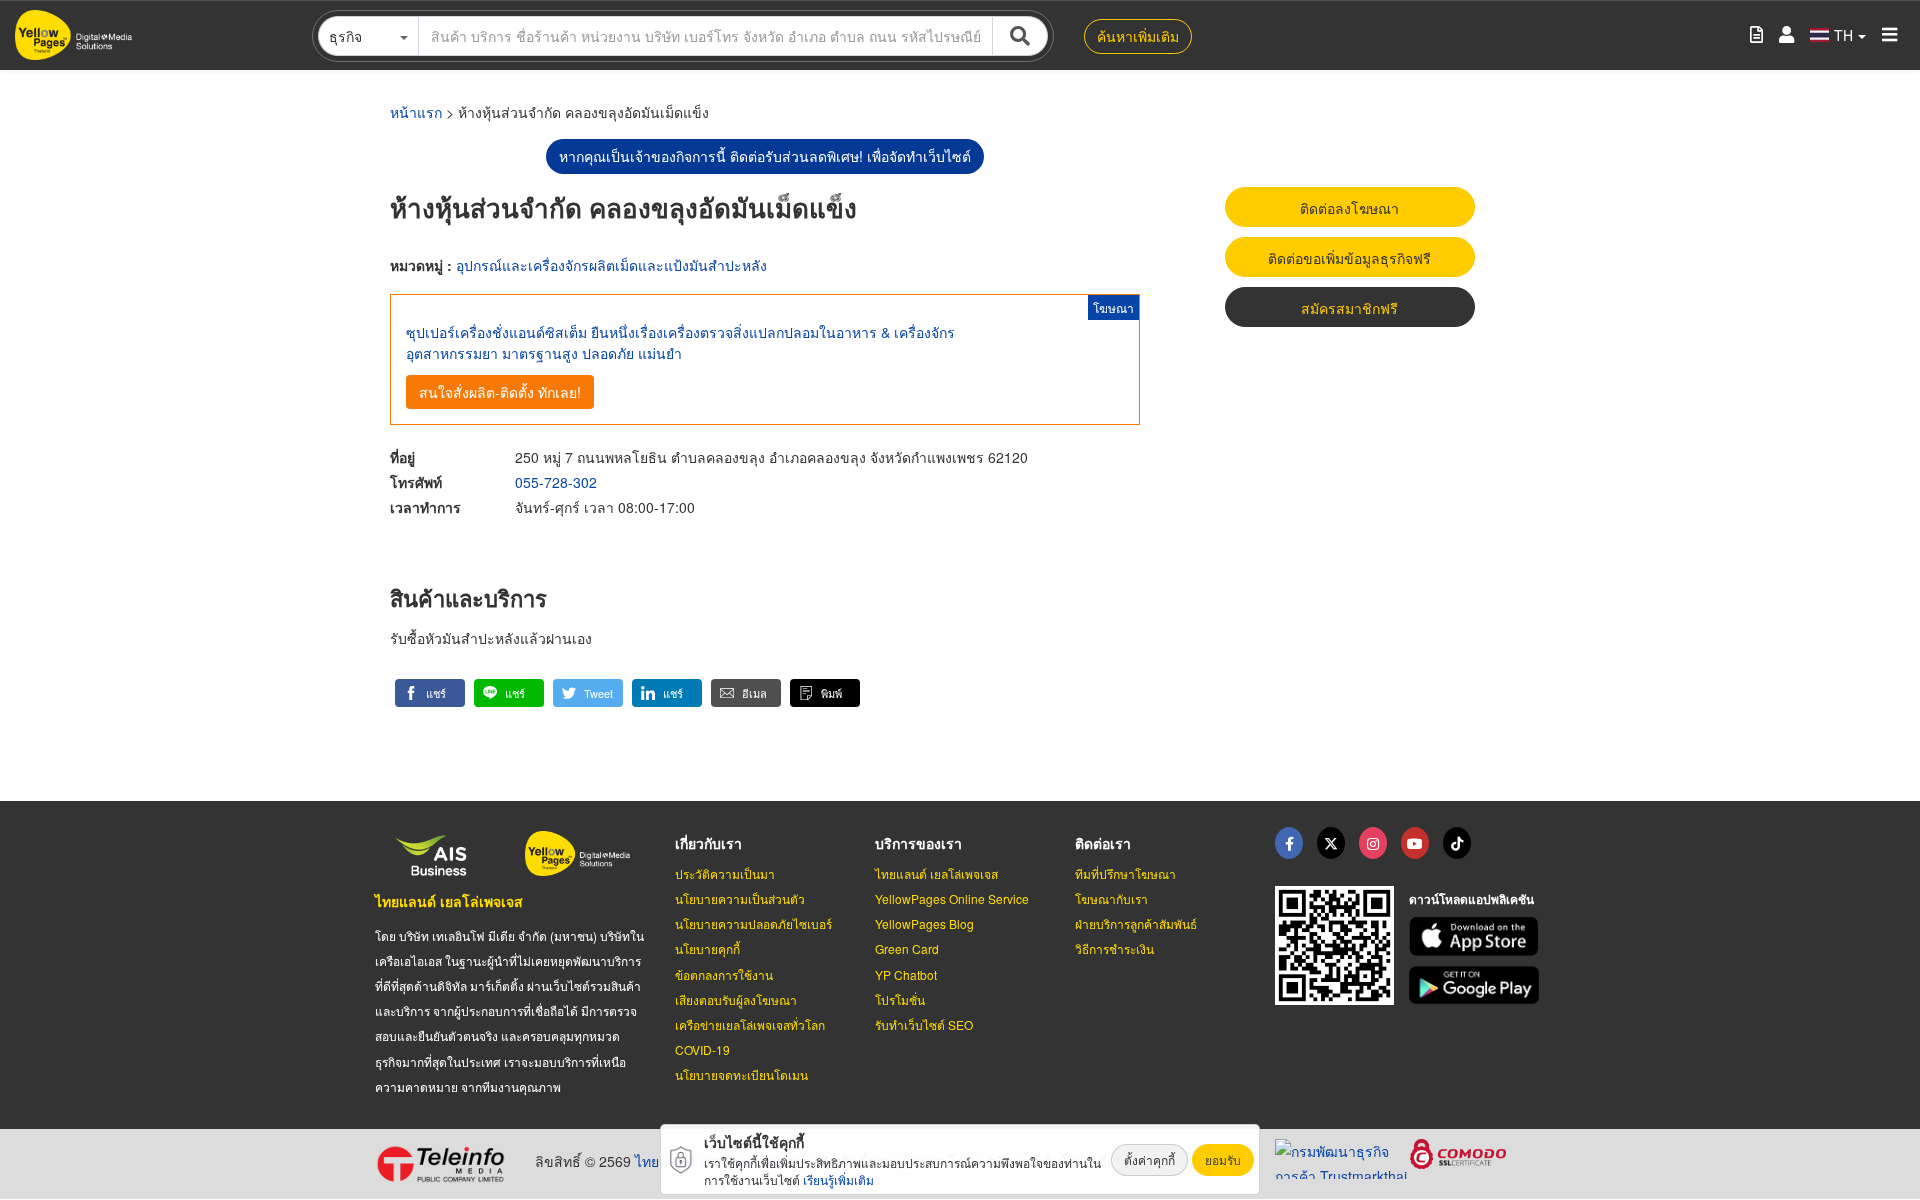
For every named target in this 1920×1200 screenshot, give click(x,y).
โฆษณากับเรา (1111, 898)
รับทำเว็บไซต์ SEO (924, 1024)
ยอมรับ (1223, 1159)
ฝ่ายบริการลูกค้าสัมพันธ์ (1136, 923)
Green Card (907, 948)
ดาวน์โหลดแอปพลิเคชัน (1471, 899)
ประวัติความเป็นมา (725, 873)
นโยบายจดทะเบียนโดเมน (741, 1074)
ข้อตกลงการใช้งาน (724, 974)
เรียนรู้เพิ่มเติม (838, 1179)
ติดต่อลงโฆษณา (1349, 208)
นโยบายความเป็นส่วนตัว (740, 898)
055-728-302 (556, 482)
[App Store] (1477, 936)
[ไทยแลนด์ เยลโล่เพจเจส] (1331, 843)
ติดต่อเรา (1103, 843)
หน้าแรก (416, 112)
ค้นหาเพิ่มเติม (1138, 36)
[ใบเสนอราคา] (1756, 35)
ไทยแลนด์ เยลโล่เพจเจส (449, 901)
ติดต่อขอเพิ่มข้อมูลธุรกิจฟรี (1349, 258)
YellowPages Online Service (952, 898)
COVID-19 (702, 1049)
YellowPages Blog (924, 923)
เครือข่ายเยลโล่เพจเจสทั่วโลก (750, 1024)
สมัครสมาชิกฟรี (1349, 308)
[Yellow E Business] (1289, 843)
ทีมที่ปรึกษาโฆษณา (1125, 873)
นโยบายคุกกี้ (707, 948)
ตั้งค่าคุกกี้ (1149, 1159)
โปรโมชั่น (900, 999)
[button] (430, 693)
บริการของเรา (918, 843)
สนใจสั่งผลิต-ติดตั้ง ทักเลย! (500, 392)
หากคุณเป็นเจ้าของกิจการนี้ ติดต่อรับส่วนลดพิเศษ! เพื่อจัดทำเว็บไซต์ (765, 156)
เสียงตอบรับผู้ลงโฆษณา (736, 999)
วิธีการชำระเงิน (1114, 948)
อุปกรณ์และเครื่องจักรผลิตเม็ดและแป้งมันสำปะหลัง (611, 265)
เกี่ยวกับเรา (708, 843)
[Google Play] (1477, 985)
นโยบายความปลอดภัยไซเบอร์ (753, 923)
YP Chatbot (906, 974)
